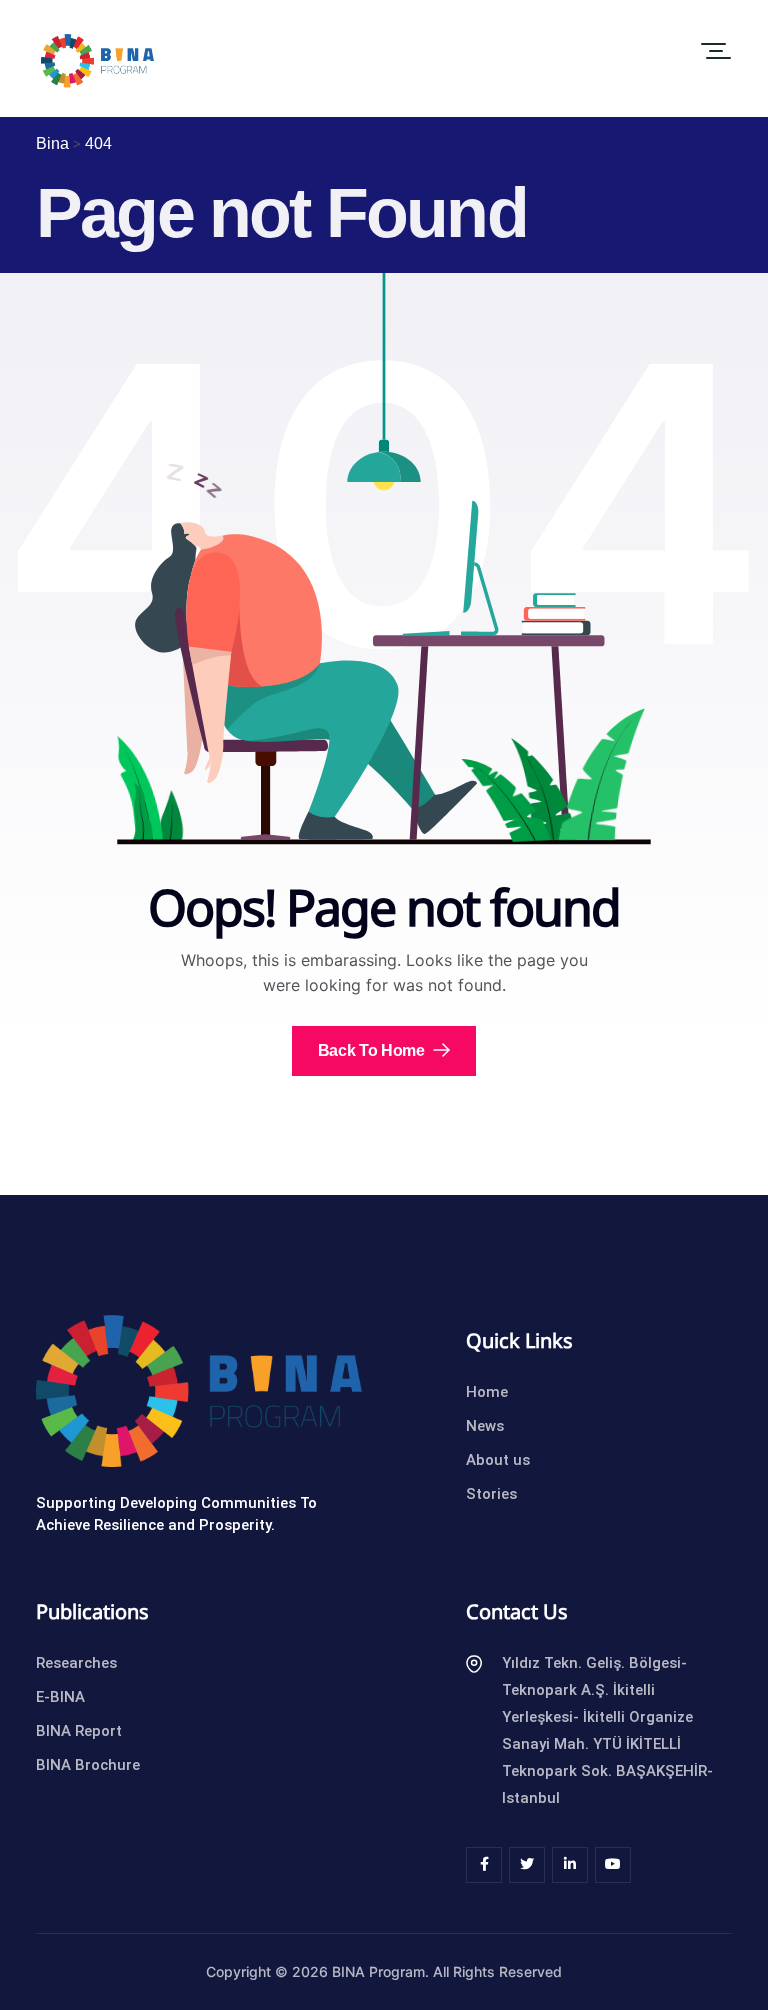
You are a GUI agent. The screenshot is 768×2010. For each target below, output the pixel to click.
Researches (76, 1663)
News (485, 1426)
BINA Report (79, 1731)
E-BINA (60, 1697)
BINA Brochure (88, 1765)
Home (487, 1392)
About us (498, 1460)
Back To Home (373, 1050)
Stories (491, 1494)
